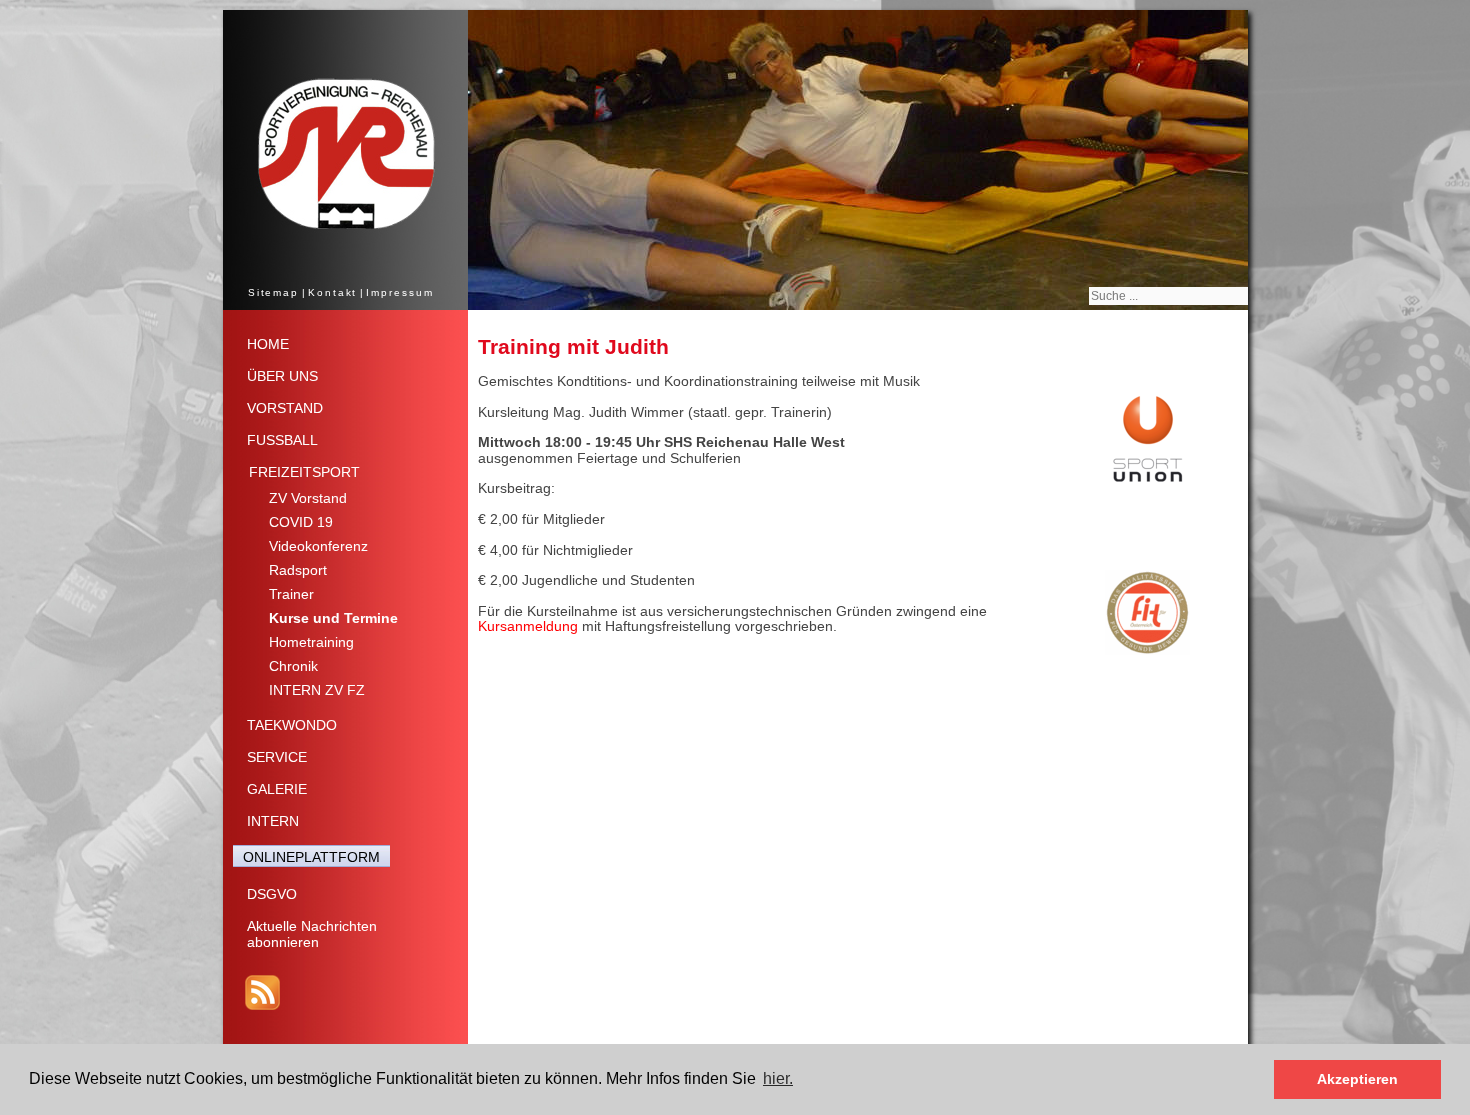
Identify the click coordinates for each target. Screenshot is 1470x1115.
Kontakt (332, 292)
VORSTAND (285, 408)
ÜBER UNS (282, 376)
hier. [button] (778, 1078)
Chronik (293, 666)
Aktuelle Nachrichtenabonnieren (312, 934)
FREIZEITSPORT (304, 472)
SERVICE (277, 757)
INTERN (273, 821)
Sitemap (273, 292)
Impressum (399, 292)
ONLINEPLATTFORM (311, 857)
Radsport (298, 570)
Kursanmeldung (528, 626)
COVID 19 (301, 522)
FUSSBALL (282, 440)
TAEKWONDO (292, 725)
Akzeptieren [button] (1357, 1079)
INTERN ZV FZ (317, 690)
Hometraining (311, 642)
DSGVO (272, 894)
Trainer (291, 594)
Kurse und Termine (333, 618)
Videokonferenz (318, 546)
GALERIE (277, 789)
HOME (268, 344)
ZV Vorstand (308, 498)
